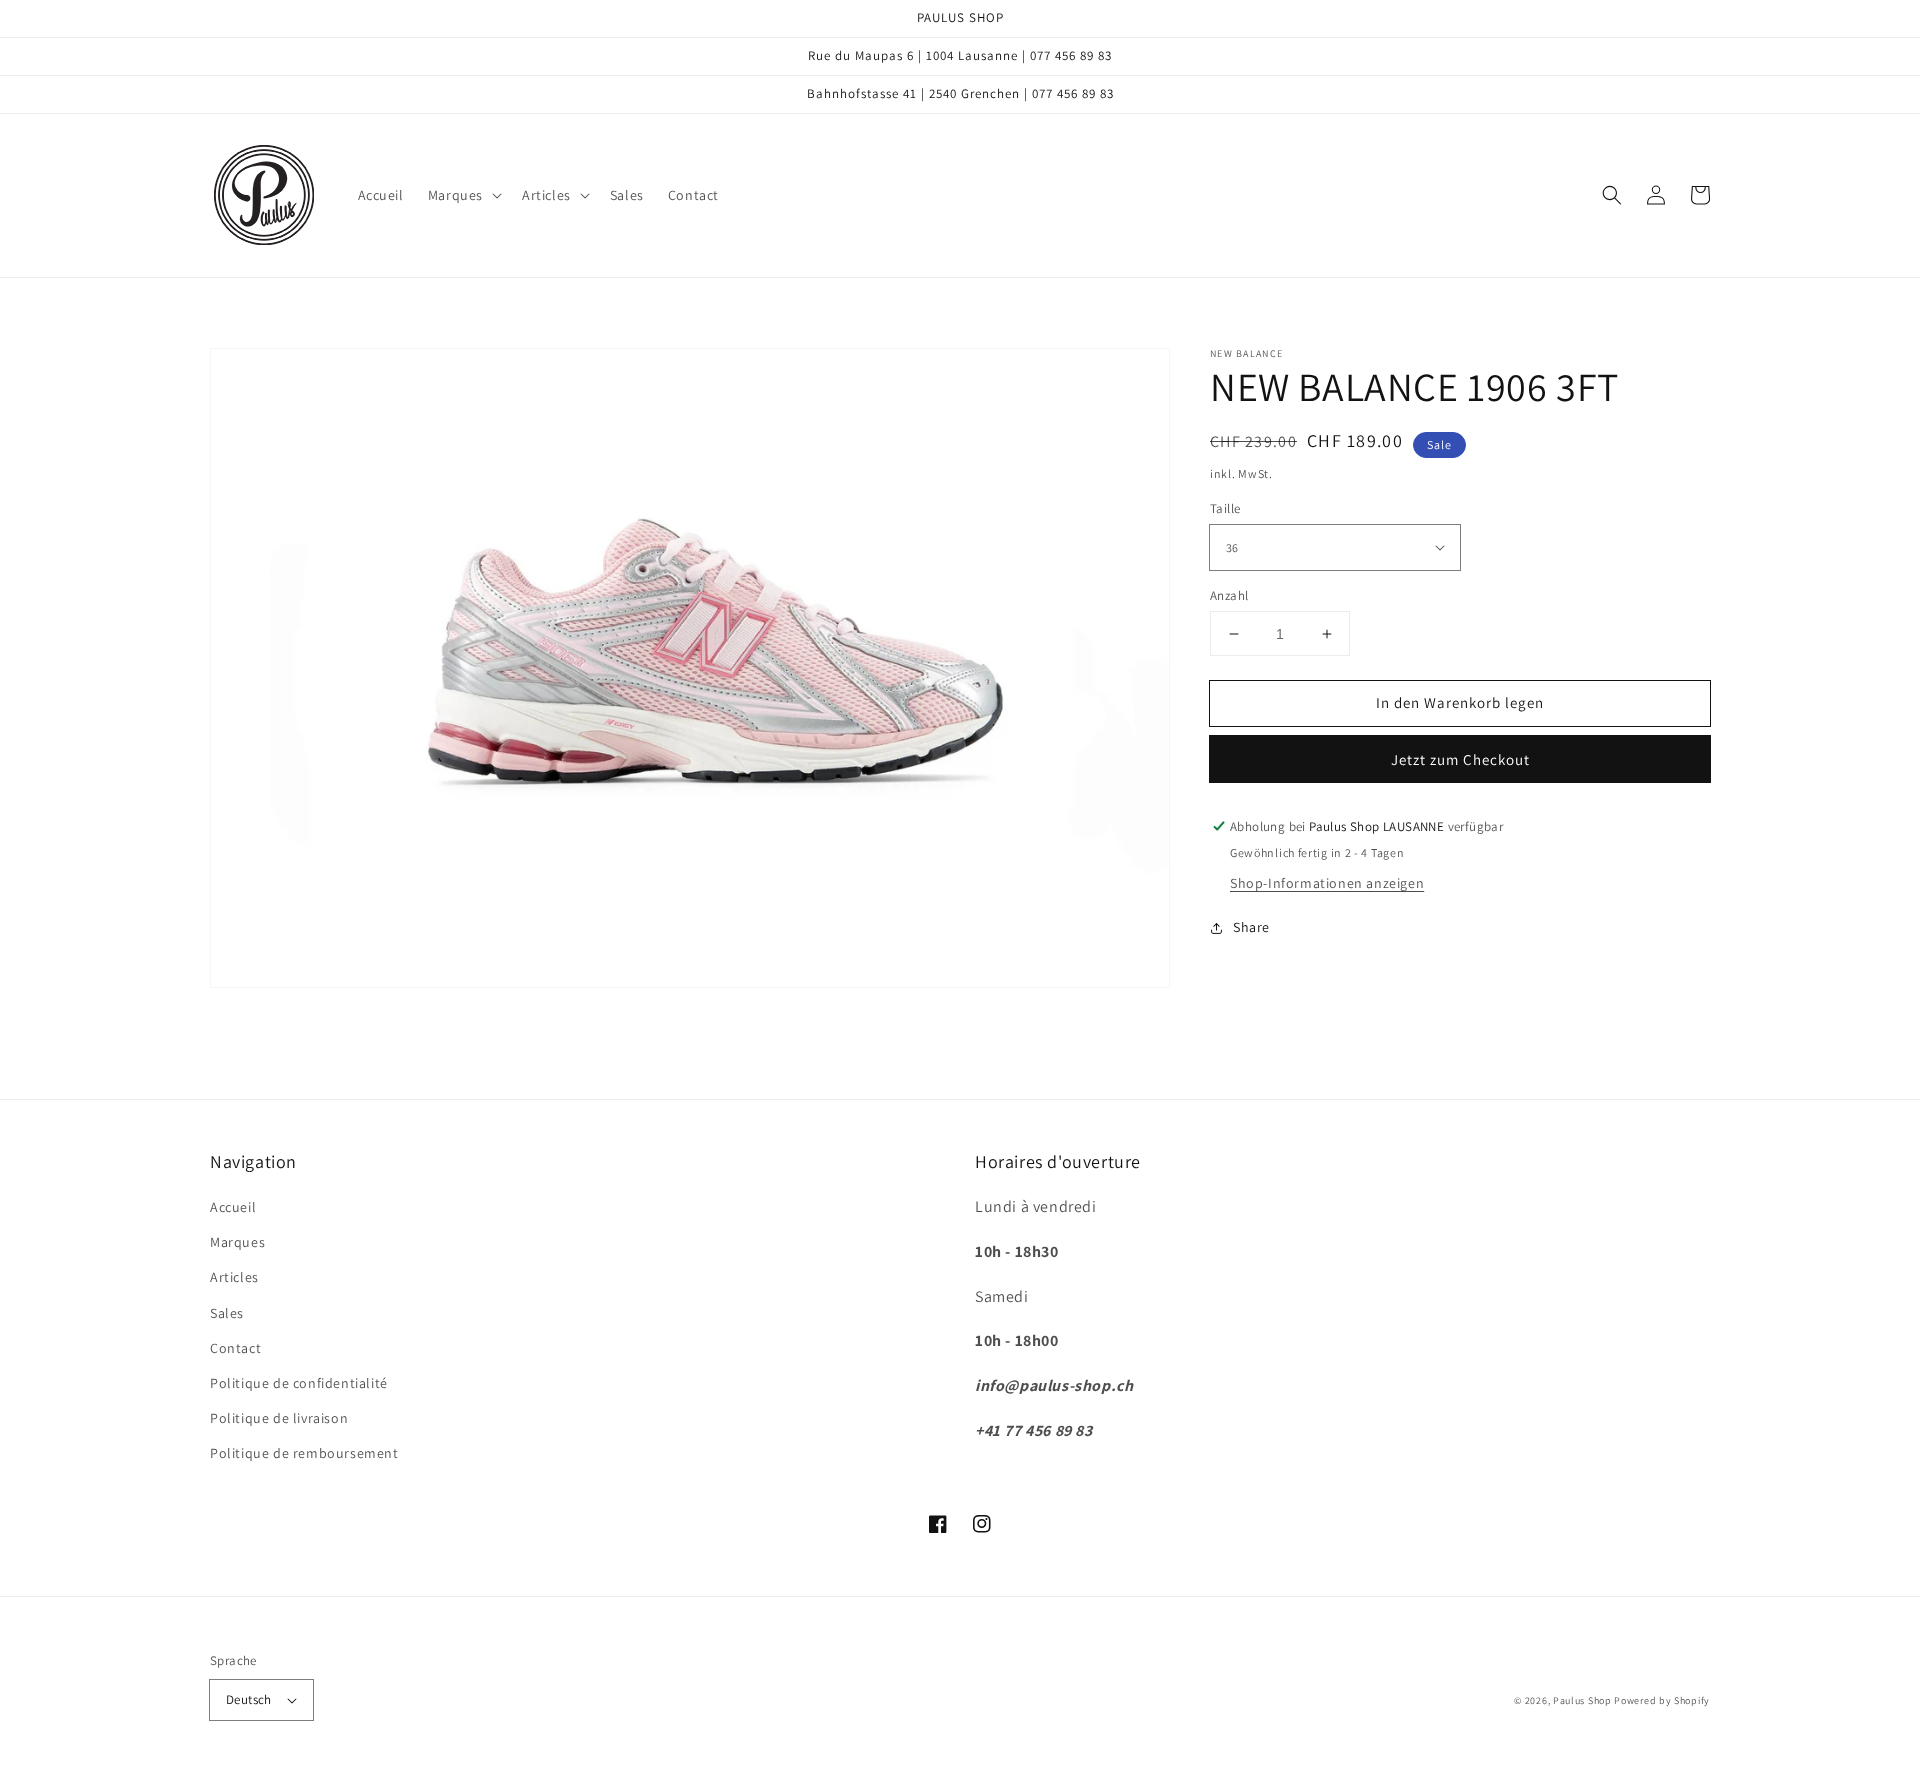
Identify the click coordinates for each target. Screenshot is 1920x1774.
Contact (235, 1348)
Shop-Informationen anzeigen (1327, 883)
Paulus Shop (1582, 1700)
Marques (237, 1242)
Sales (227, 1313)
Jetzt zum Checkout (1460, 759)
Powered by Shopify (1662, 1700)
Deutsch (249, 1699)
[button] (463, 195)
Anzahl (1229, 595)
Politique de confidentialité (299, 1383)
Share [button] (1251, 927)
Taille (1225, 508)
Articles (234, 1277)
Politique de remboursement (304, 1453)
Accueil (233, 1207)
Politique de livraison (279, 1418)
